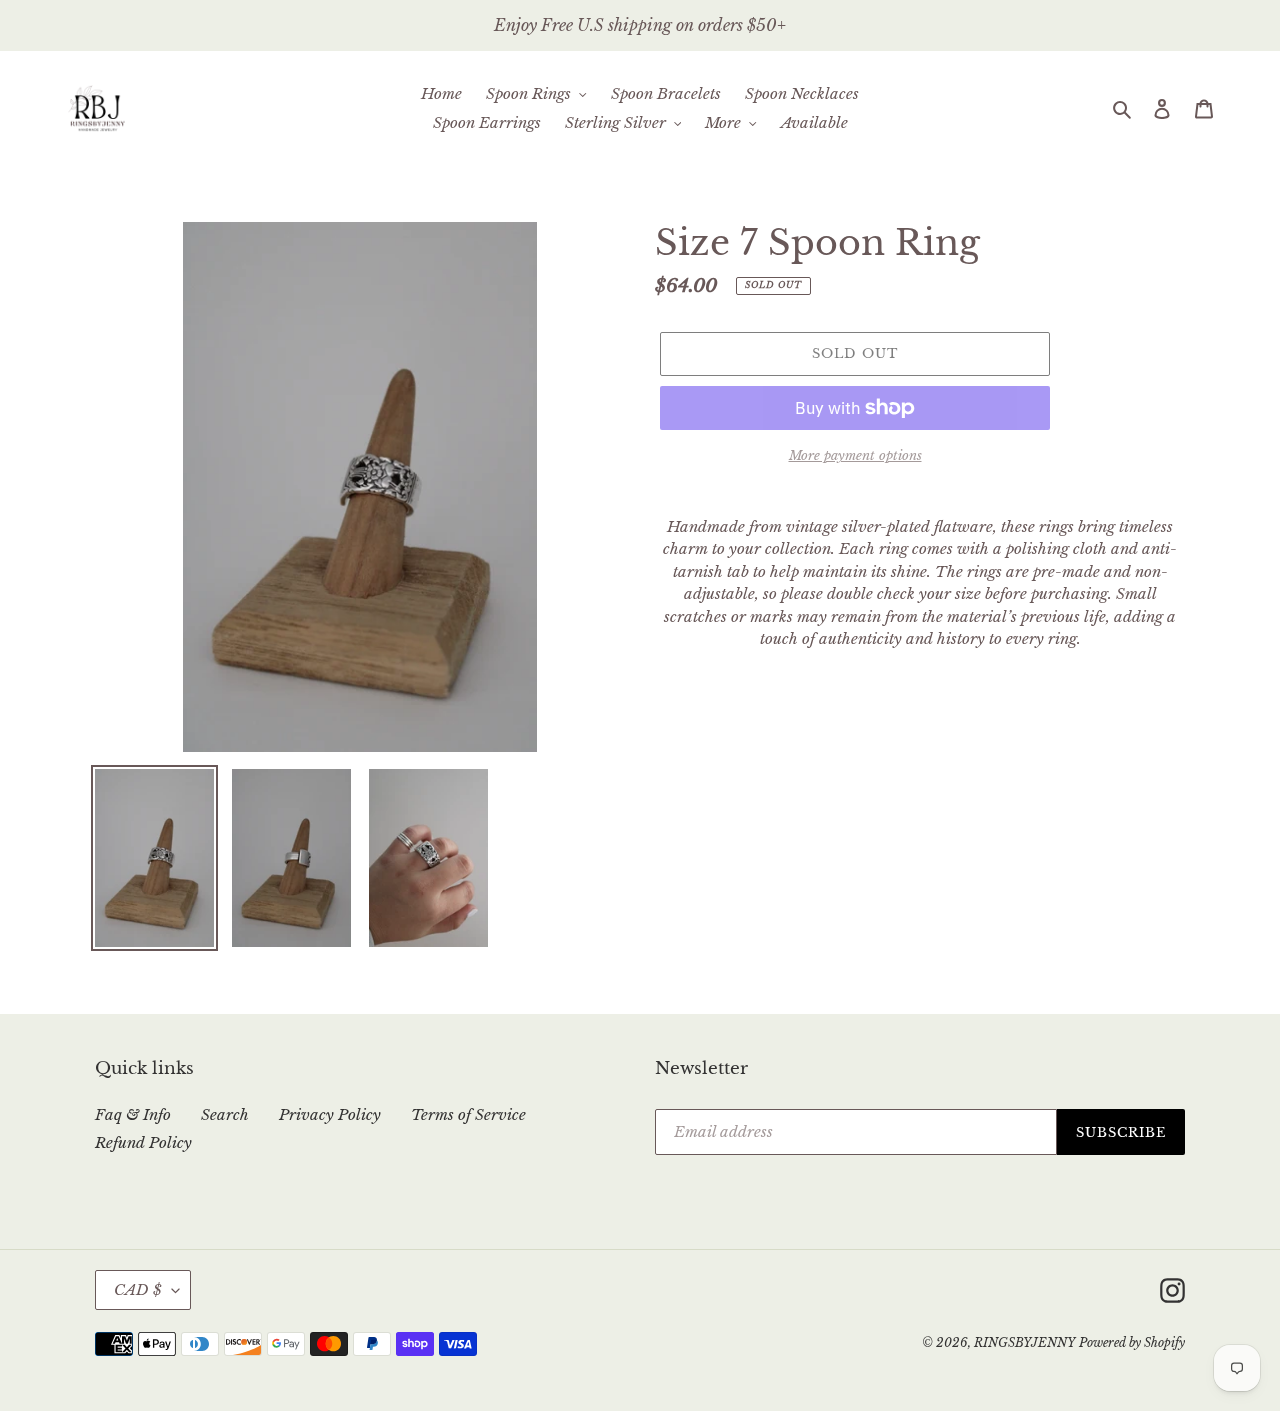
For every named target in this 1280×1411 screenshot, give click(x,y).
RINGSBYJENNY (1024, 1342)
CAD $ (138, 1289)
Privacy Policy (330, 1114)
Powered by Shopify (1132, 1342)
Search (225, 1114)
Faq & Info (133, 1114)
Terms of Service (468, 1114)
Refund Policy (143, 1142)
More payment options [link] (855, 455)
